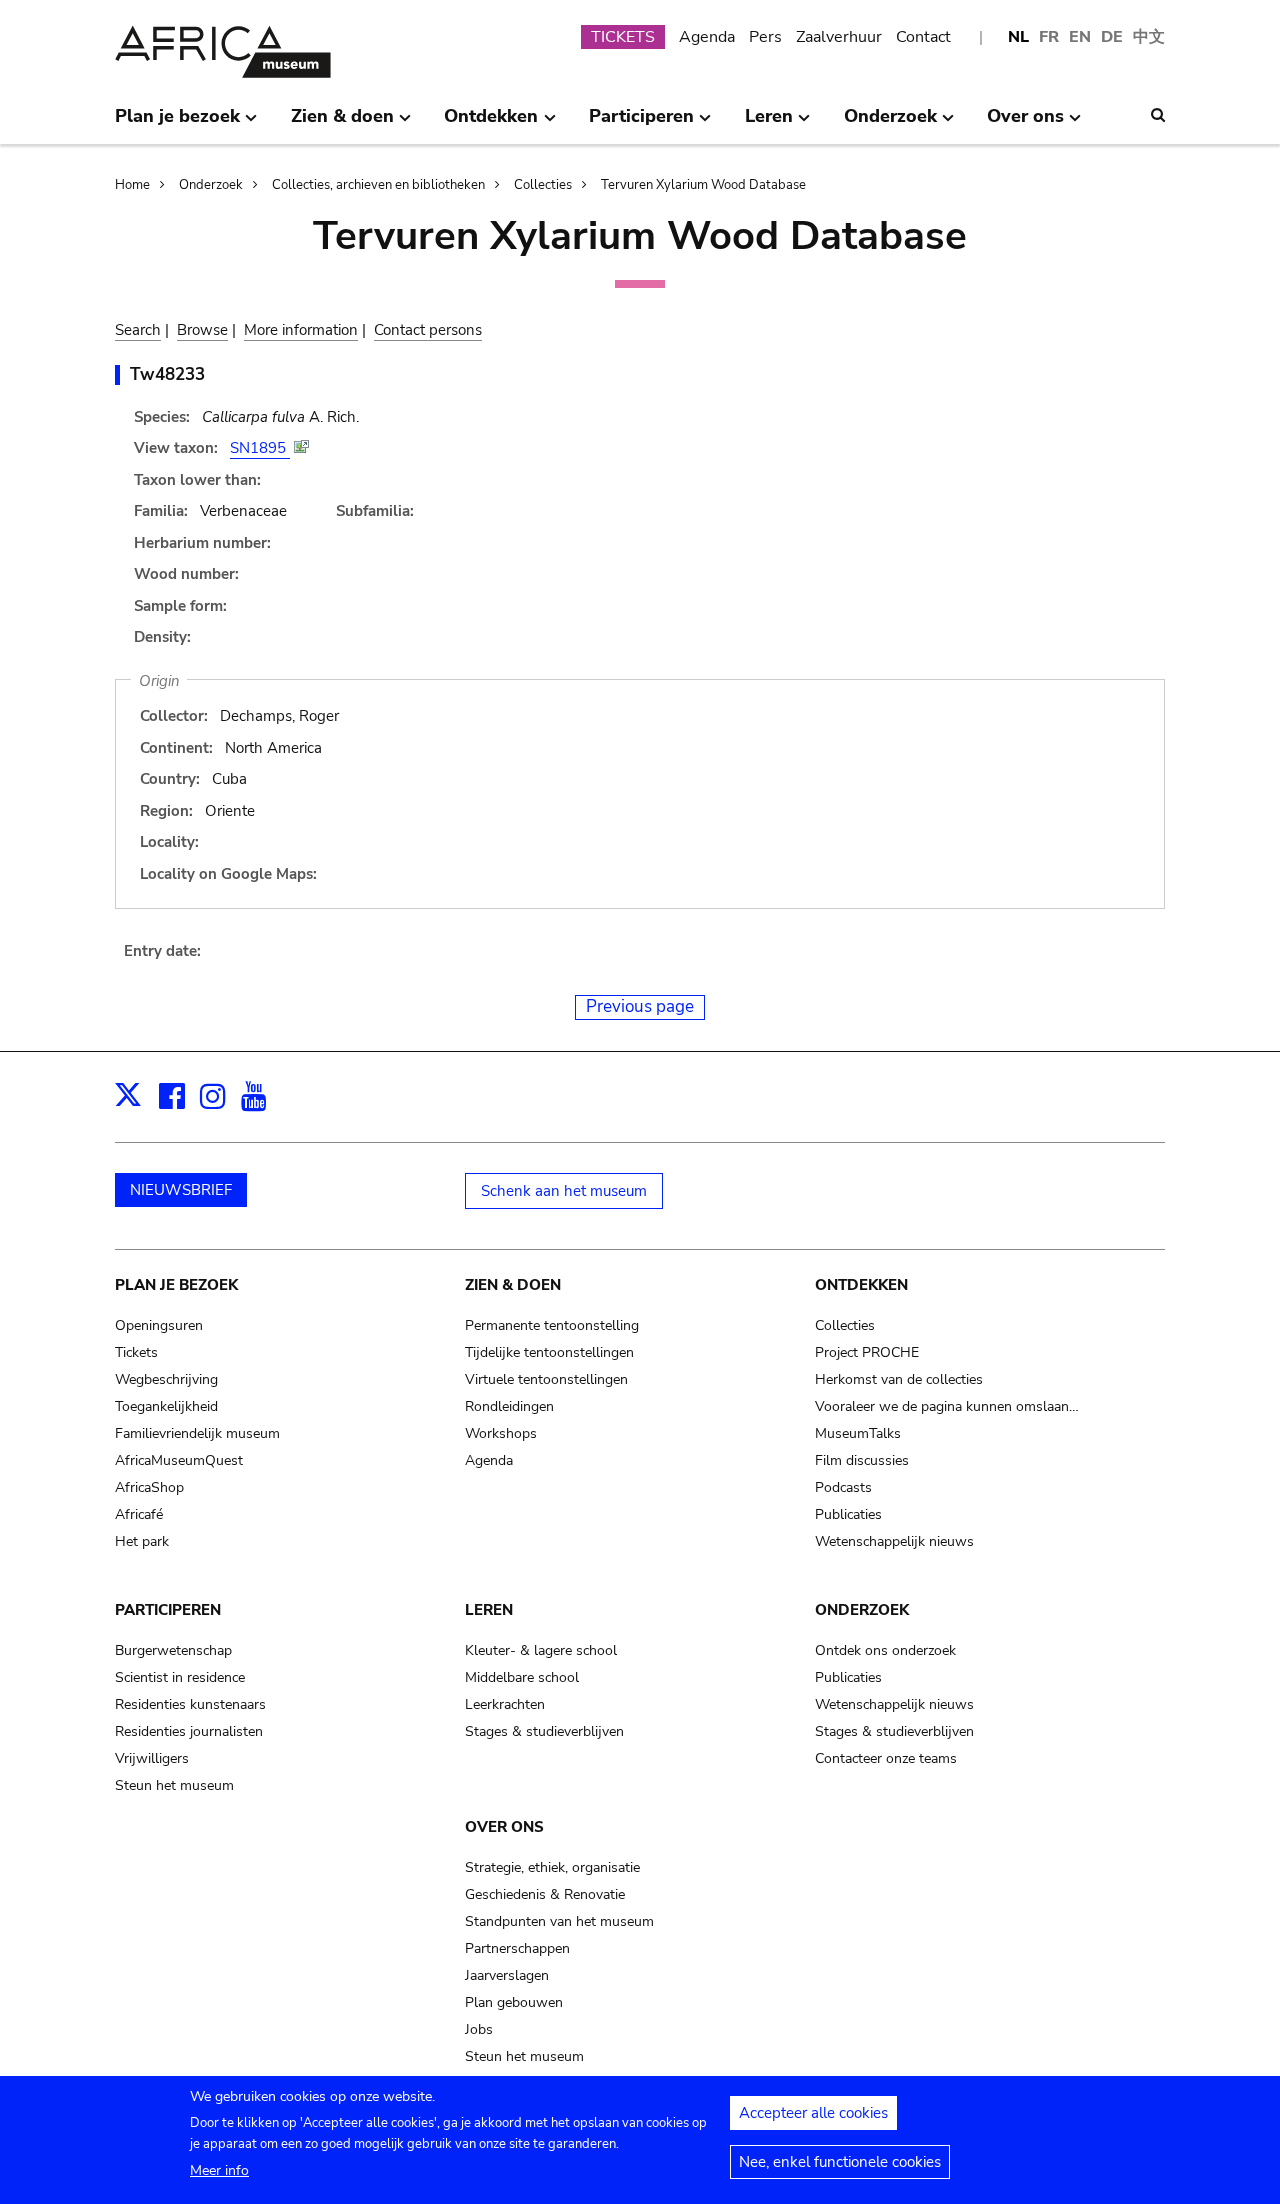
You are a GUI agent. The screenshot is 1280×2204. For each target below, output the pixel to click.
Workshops (501, 1433)
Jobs (479, 2029)
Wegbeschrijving (166, 1379)
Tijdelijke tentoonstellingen (549, 1352)
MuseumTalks (858, 1433)
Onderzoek (211, 185)
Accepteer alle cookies (813, 2113)
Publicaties (848, 1514)
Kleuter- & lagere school (541, 1650)
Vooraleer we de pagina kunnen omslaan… (947, 1406)
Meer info (219, 2170)
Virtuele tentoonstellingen (546, 1379)
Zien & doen (513, 1285)
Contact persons (428, 330)
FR (1049, 37)
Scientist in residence (180, 1677)
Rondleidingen (509, 1406)
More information (301, 330)
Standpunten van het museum (559, 1921)
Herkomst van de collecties (899, 1379)
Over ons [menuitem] (1025, 124)
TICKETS (623, 37)
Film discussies (862, 1460)
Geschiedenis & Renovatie (545, 1894)
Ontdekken (861, 1285)
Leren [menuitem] (769, 124)
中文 (1149, 37)
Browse (202, 330)
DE (1112, 37)
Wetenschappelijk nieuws (894, 1541)
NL (1018, 37)
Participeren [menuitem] (641, 124)
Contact (923, 37)
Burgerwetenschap (173, 1650)
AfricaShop (149, 1487)
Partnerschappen (517, 1948)
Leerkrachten (505, 1704)
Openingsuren (159, 1325)
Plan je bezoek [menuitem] (177, 124)
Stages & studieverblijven (544, 1731)
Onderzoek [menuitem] (890, 124)
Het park (142, 1541)
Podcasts (843, 1487)
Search (138, 330)
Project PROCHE (867, 1352)
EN (1080, 37)
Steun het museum (174, 1785)
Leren (489, 1610)
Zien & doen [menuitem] (342, 124)
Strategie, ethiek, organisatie (552, 1867)
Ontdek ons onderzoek (885, 1650)
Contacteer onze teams (886, 1758)
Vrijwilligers (152, 1758)
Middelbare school (522, 1677)
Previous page (640, 1006)
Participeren (168, 1610)
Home (132, 185)
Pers (765, 37)
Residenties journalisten (189, 1731)
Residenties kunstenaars (190, 1704)
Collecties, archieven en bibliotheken (378, 185)
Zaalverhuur (839, 37)
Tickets (136, 1352)
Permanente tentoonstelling (552, 1325)
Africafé (139, 1514)
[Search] (1158, 115)
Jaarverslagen (507, 1975)
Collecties (543, 185)
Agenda (707, 37)
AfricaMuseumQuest (179, 1460)
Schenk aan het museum (564, 1191)
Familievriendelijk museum (197, 1433)
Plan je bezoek (176, 1285)
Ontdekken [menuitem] (491, 124)
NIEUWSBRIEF (181, 1190)
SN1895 (260, 448)
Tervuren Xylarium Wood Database (703, 185)
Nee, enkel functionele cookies (840, 2162)
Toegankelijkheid (166, 1406)
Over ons (504, 1827)
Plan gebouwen (514, 2002)
